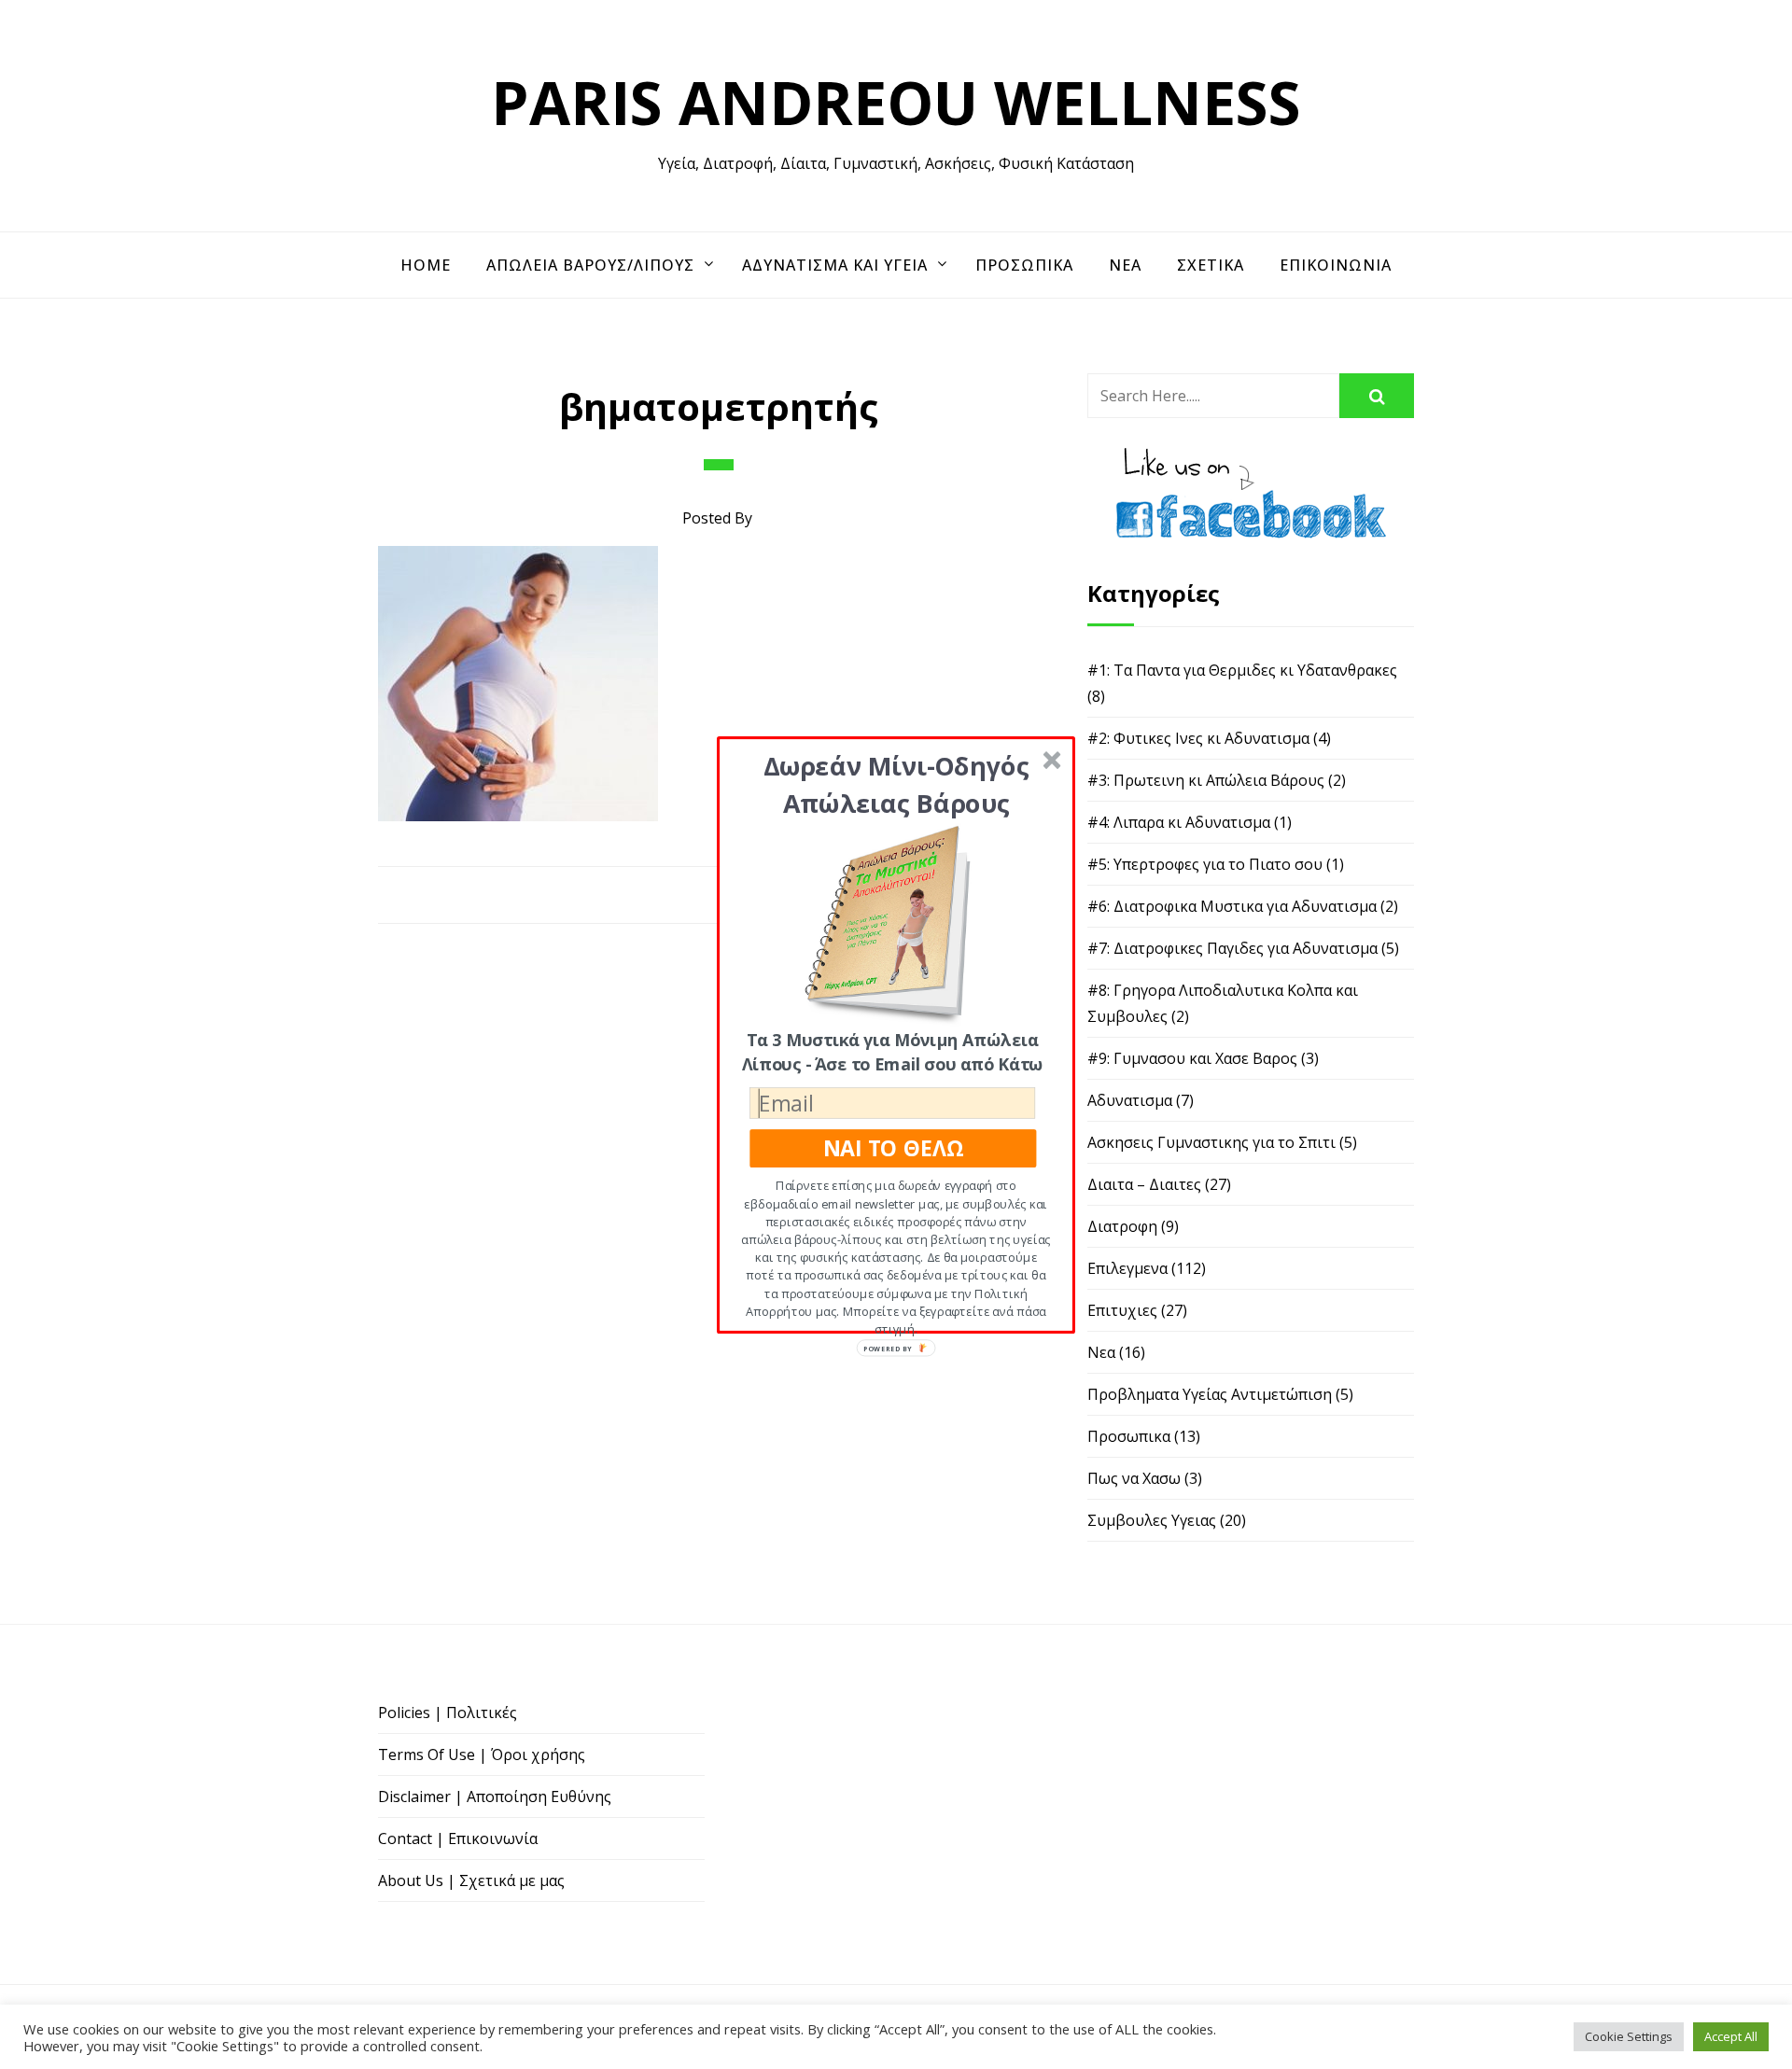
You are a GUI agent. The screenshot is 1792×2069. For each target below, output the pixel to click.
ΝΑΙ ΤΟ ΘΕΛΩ (893, 1147)
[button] (896, 783)
